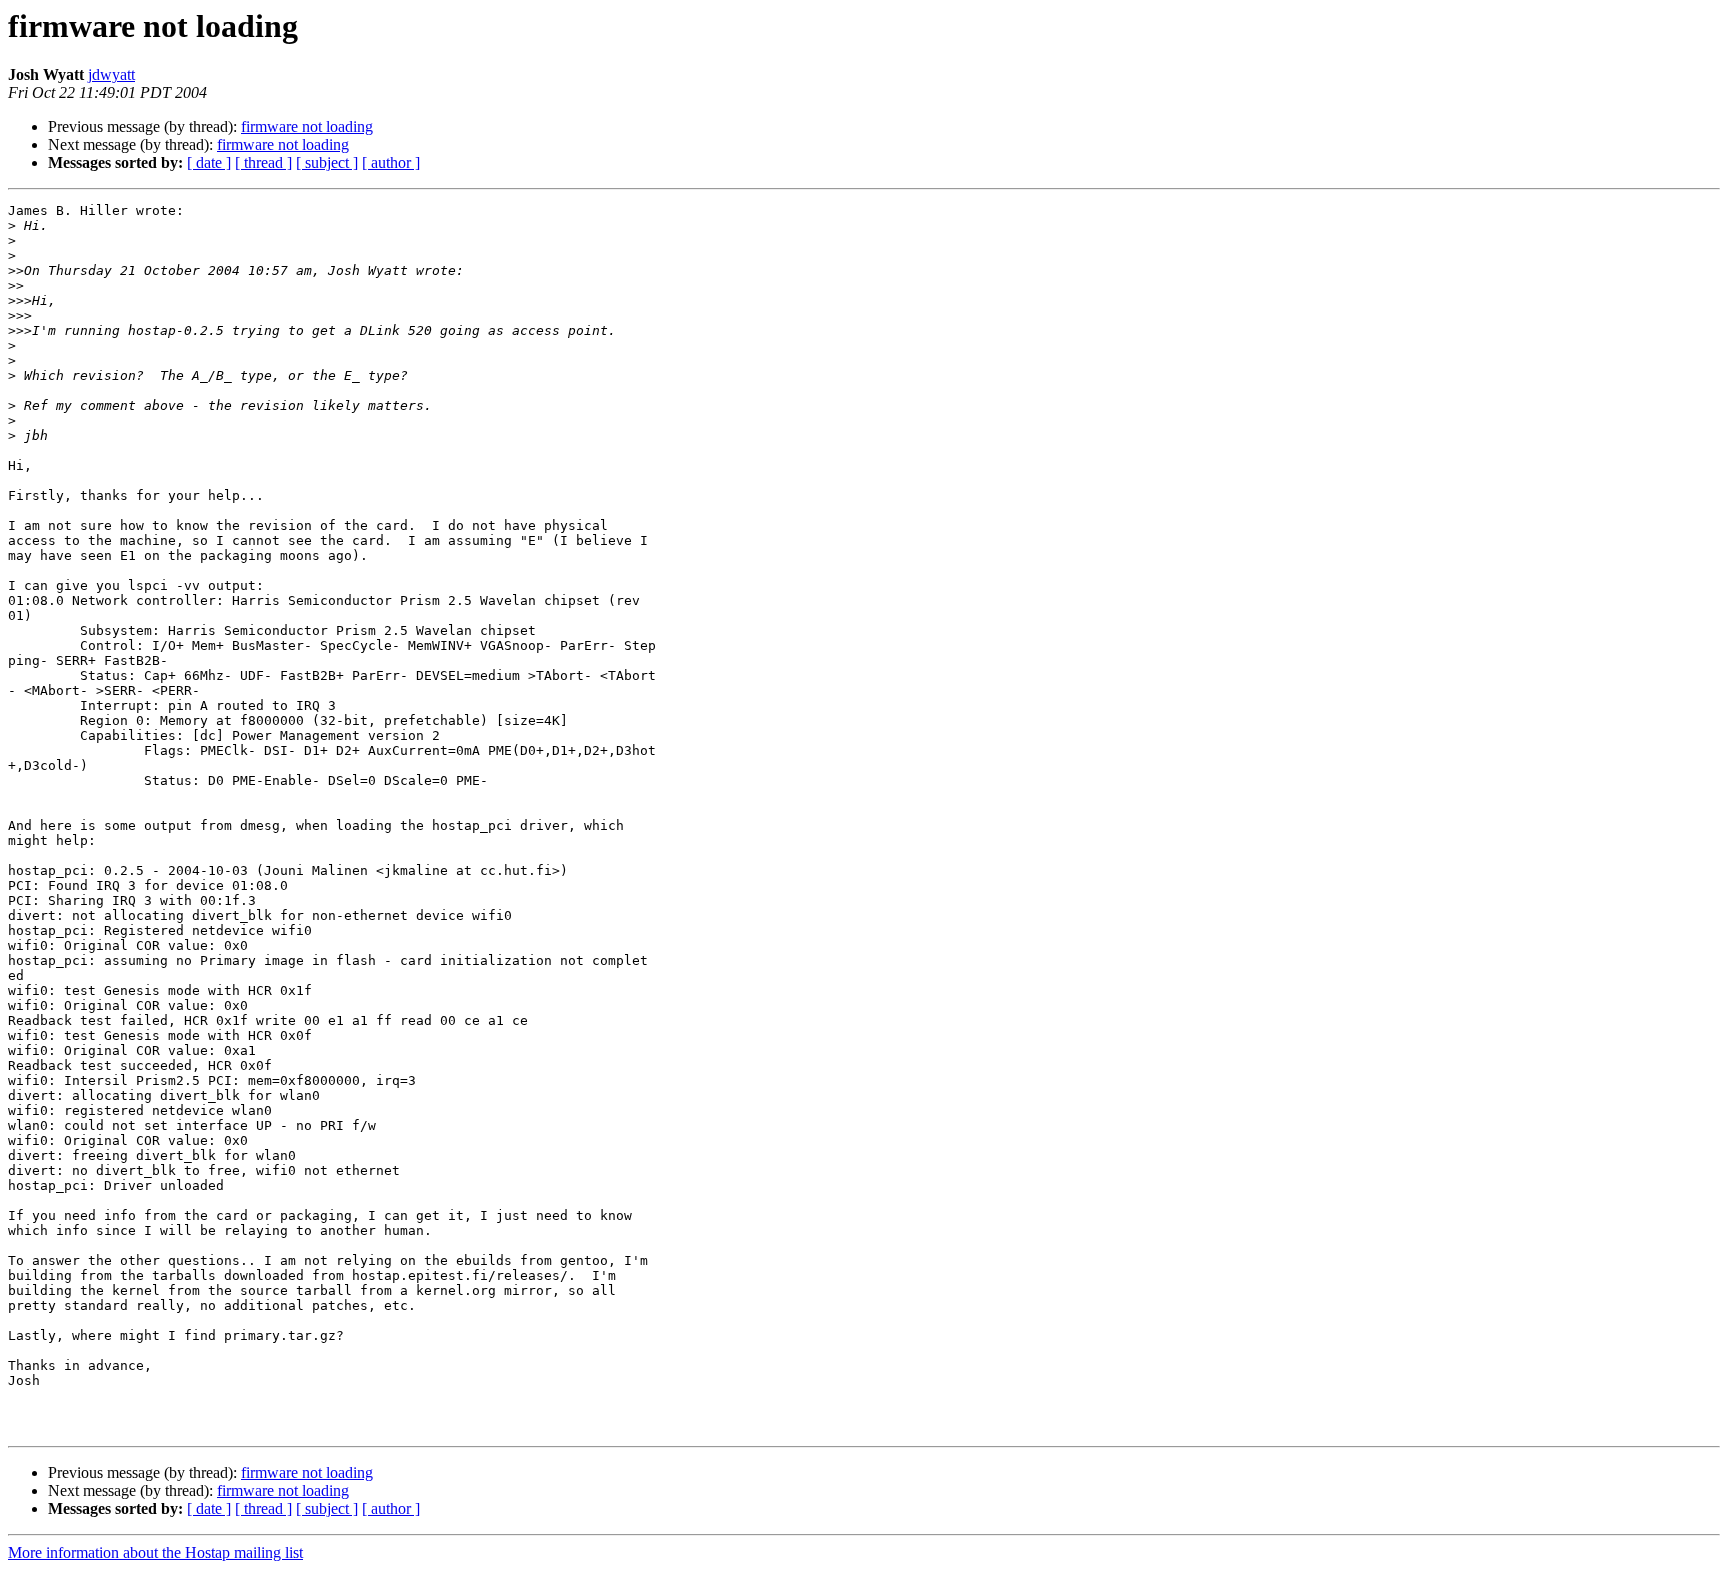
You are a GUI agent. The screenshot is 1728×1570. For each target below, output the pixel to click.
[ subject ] (327, 162)
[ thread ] (263, 162)
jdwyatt (111, 74)
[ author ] (391, 162)
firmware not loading (307, 126)
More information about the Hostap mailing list (155, 1552)
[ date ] (209, 162)
